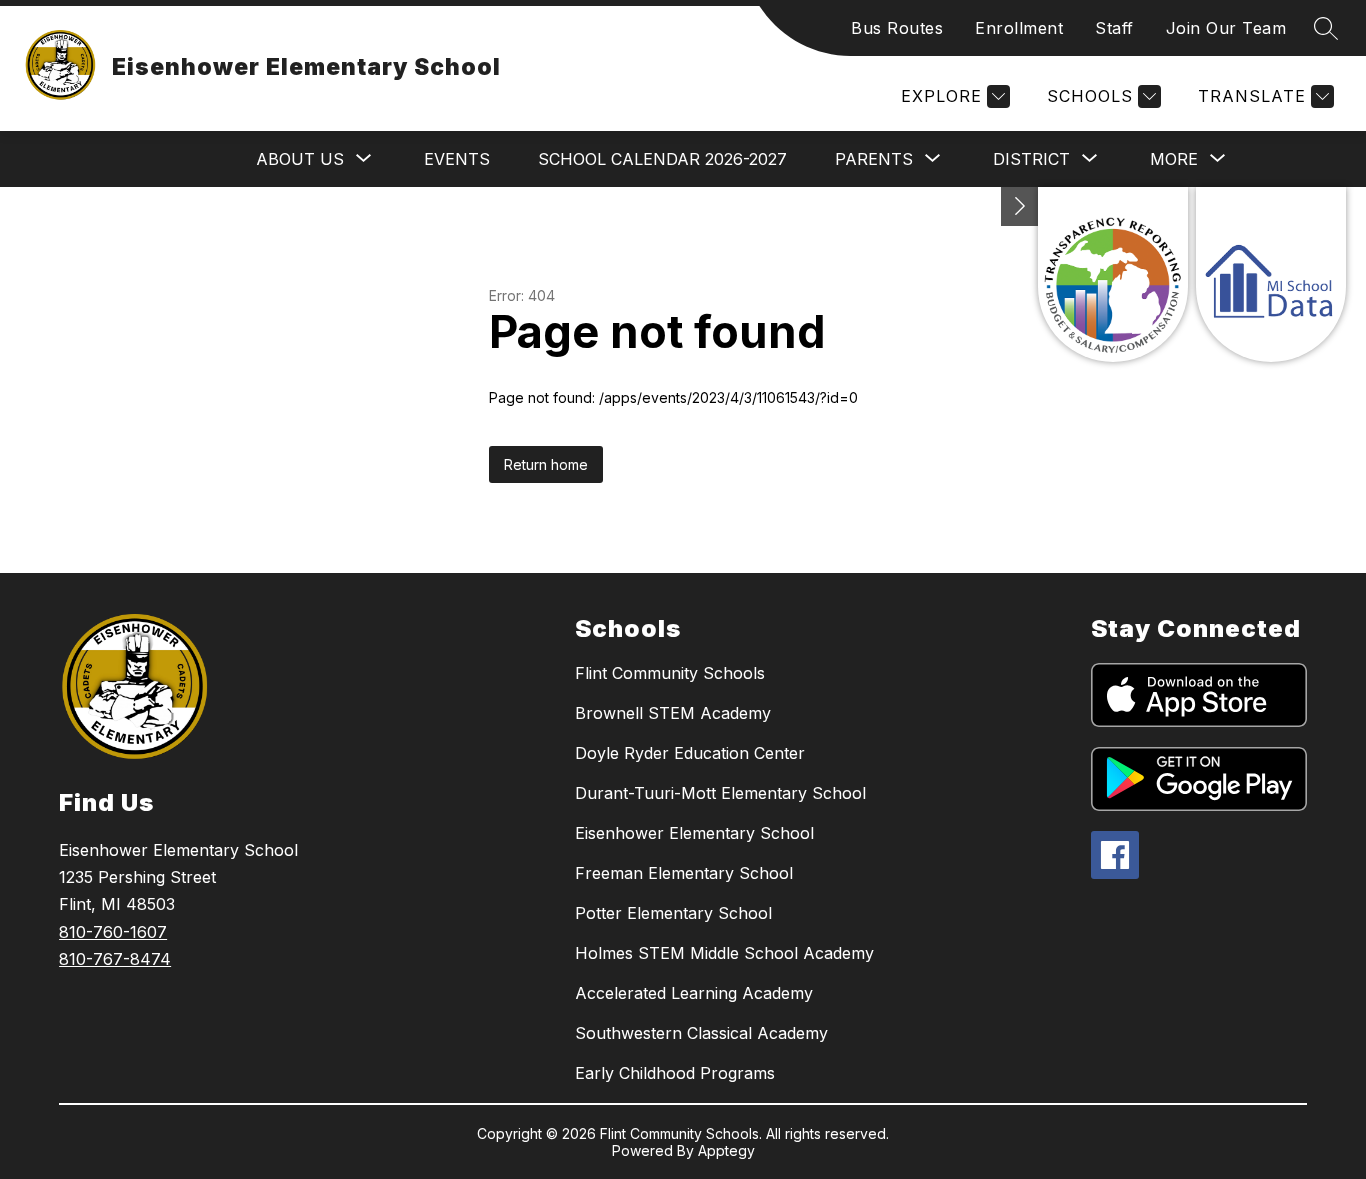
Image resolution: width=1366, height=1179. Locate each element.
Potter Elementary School (673, 913)
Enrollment (1019, 28)
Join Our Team (1226, 28)
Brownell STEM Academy (673, 713)
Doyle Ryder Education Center (690, 753)
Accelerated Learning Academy (694, 993)
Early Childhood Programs (675, 1073)
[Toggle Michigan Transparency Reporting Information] (1020, 206)
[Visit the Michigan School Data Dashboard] (1271, 274)
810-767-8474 (115, 959)
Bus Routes (897, 28)
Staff (1114, 28)
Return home (546, 464)
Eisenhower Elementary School (694, 833)
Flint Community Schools (670, 673)
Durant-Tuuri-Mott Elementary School (720, 793)
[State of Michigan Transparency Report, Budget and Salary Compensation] (1113, 274)
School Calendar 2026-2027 (662, 159)
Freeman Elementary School (684, 873)
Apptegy (726, 1150)
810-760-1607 (113, 932)
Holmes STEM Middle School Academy (724, 953)
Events (457, 159)
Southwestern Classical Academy (701, 1033)
